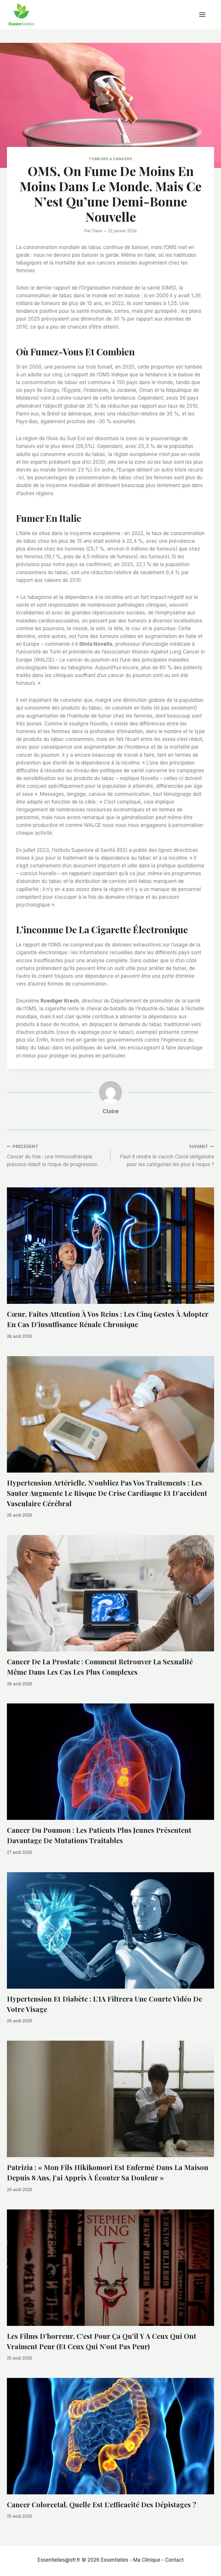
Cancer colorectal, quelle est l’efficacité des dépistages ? (102, 2504)
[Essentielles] (21, 15)
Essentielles (115, 2560)
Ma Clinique (147, 2560)
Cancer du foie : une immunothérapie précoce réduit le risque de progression (52, 1156)
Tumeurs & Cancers (110, 159)
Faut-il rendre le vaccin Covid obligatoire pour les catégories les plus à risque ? (167, 1156)
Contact (174, 2560)
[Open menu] (205, 15)
